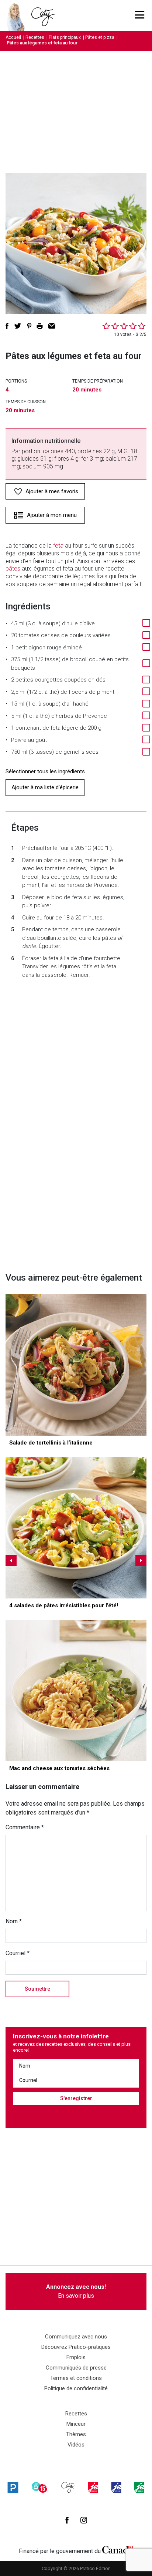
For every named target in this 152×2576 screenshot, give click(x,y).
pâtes (13, 569)
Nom (14, 1921)
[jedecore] (116, 2487)
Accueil (13, 37)
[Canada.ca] (118, 2549)
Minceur (76, 2424)
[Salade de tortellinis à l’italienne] (76, 1365)
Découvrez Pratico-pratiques (76, 2347)
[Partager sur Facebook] (7, 326)
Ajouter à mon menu (52, 515)
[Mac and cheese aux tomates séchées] (76, 1691)
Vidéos (76, 2445)
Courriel (18, 1953)
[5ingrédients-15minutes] (39, 2487)
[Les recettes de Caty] (18, 16)
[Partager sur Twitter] (18, 326)
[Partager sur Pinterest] (29, 326)
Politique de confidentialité (76, 2388)
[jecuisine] (93, 2487)
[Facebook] (67, 2520)
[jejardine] (139, 2487)
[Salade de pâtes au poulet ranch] (76, 1528)
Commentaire (25, 1827)
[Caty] (68, 2487)
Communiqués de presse (76, 2368)
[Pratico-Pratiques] (13, 2487)
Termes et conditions (76, 2378)
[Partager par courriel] (52, 326)
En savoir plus (76, 2291)
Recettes (35, 37)
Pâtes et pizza (100, 37)
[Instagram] (84, 2520)
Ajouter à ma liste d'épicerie (45, 787)
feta (58, 546)
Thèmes (76, 2434)
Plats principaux (65, 37)
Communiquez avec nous (76, 2337)
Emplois (76, 2357)
